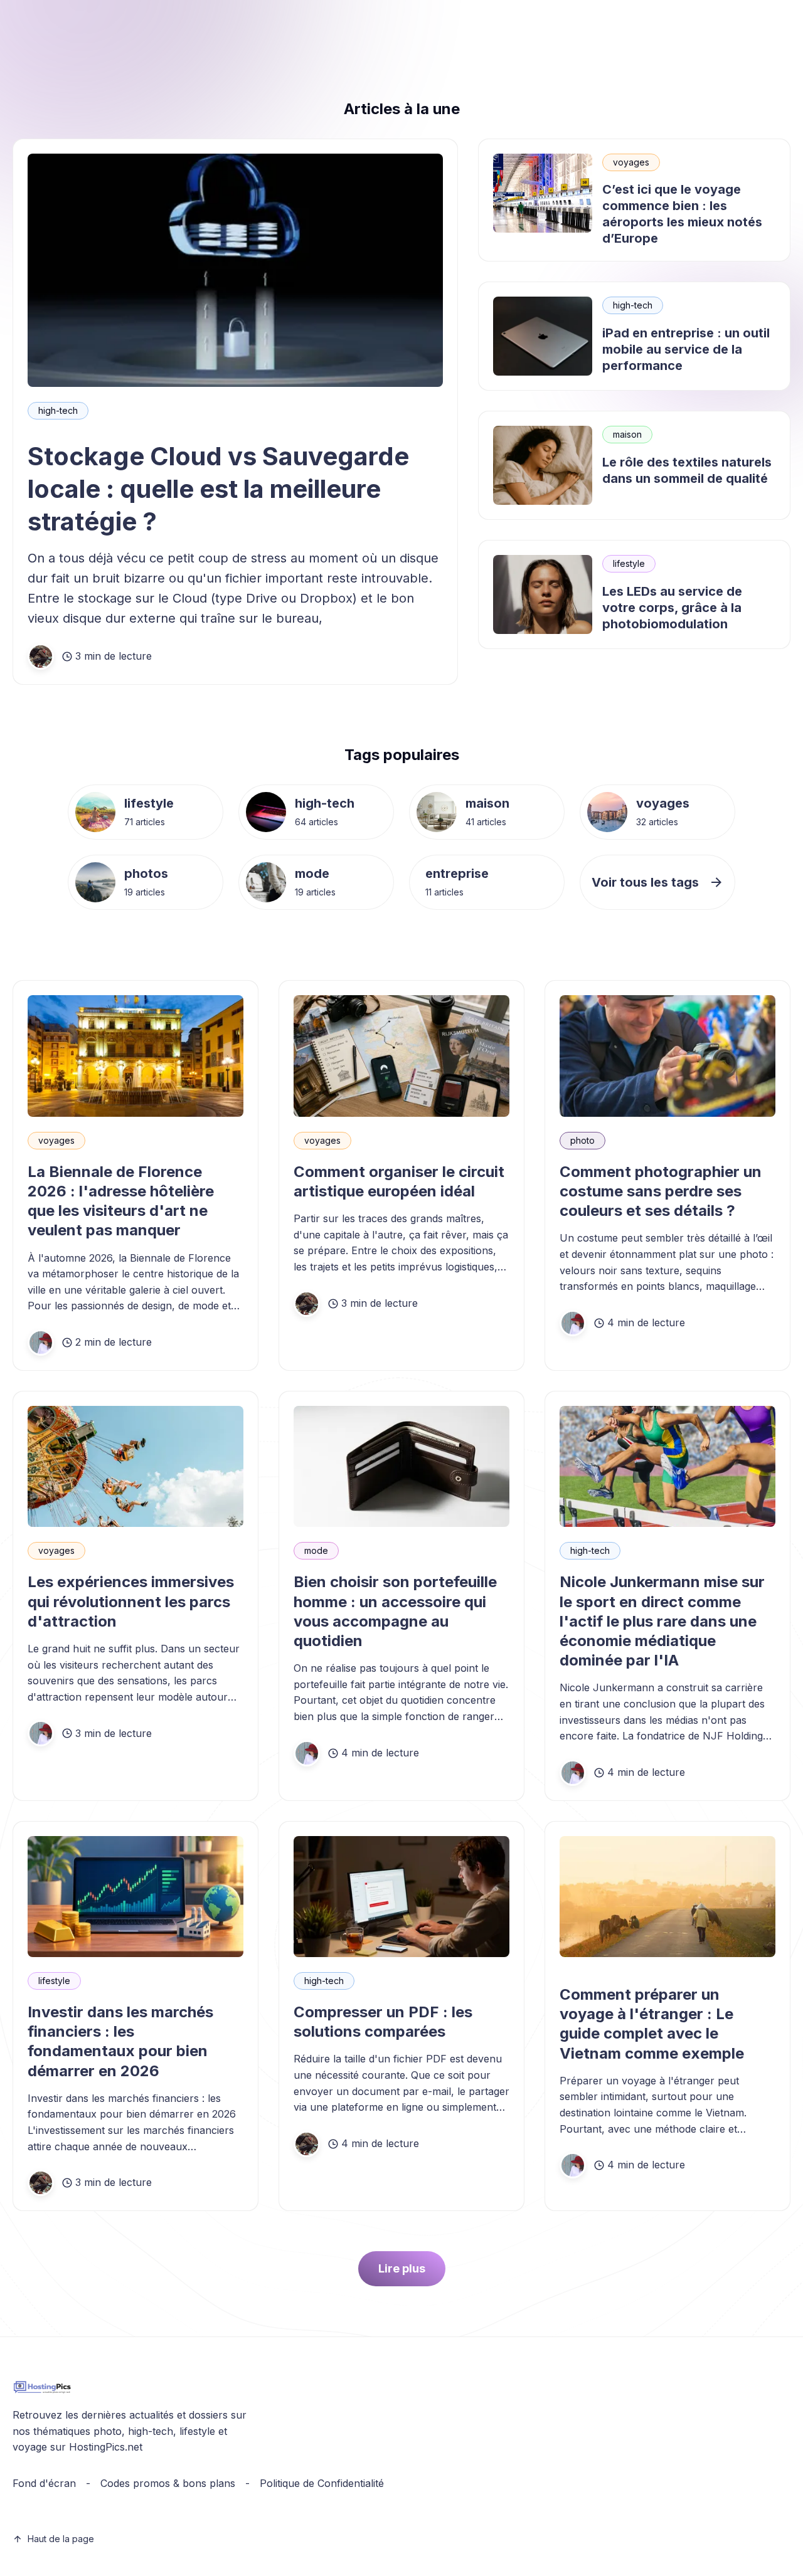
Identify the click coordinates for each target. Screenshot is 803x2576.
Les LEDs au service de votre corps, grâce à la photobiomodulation (672, 608)
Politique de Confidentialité (322, 2483)
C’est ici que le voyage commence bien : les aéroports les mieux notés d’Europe (682, 214)
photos (146, 874)
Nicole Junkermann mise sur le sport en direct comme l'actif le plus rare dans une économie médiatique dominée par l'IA (662, 1621)
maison (627, 434)
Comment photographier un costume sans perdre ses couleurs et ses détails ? (661, 1191)
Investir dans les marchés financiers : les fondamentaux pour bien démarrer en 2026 (120, 2041)
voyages (631, 162)
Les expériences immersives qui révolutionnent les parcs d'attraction (131, 1601)
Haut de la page (61, 2539)
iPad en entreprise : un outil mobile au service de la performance (686, 349)
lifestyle (629, 563)
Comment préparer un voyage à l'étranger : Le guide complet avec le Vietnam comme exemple (652, 2024)
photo (582, 1140)
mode (312, 874)
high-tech (58, 410)
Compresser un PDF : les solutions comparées (383, 2022)
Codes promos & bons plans (168, 2483)
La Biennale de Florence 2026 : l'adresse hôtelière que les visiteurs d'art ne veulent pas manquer (121, 1201)
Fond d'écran (44, 2483)
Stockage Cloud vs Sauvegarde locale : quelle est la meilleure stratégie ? (218, 489)
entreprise (457, 874)
